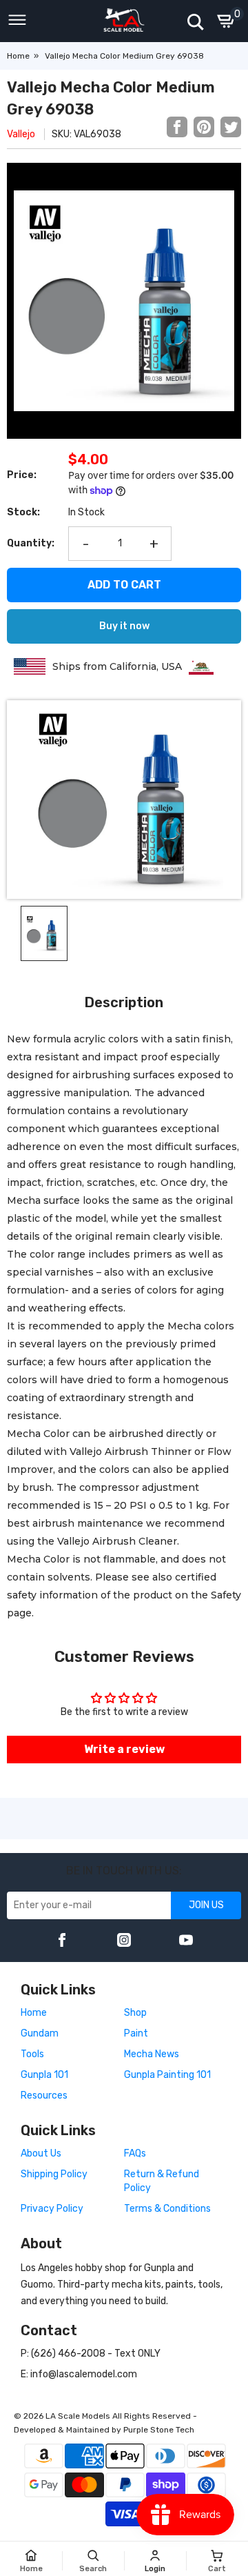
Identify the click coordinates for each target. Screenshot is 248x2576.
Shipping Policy (54, 2174)
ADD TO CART (124, 585)
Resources (44, 2096)
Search (93, 2569)
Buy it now (124, 626)
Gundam (40, 2033)
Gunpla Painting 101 (167, 2075)
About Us (41, 2153)
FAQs (135, 2153)
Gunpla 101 (44, 2075)
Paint (136, 2033)
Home (18, 56)
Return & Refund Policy (162, 2181)
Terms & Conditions (167, 2209)
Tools (32, 2054)
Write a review (124, 1749)
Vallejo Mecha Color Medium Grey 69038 (124, 56)
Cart (217, 2569)
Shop (135, 2013)
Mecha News (152, 2054)
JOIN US (206, 1905)
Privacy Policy (52, 2209)
